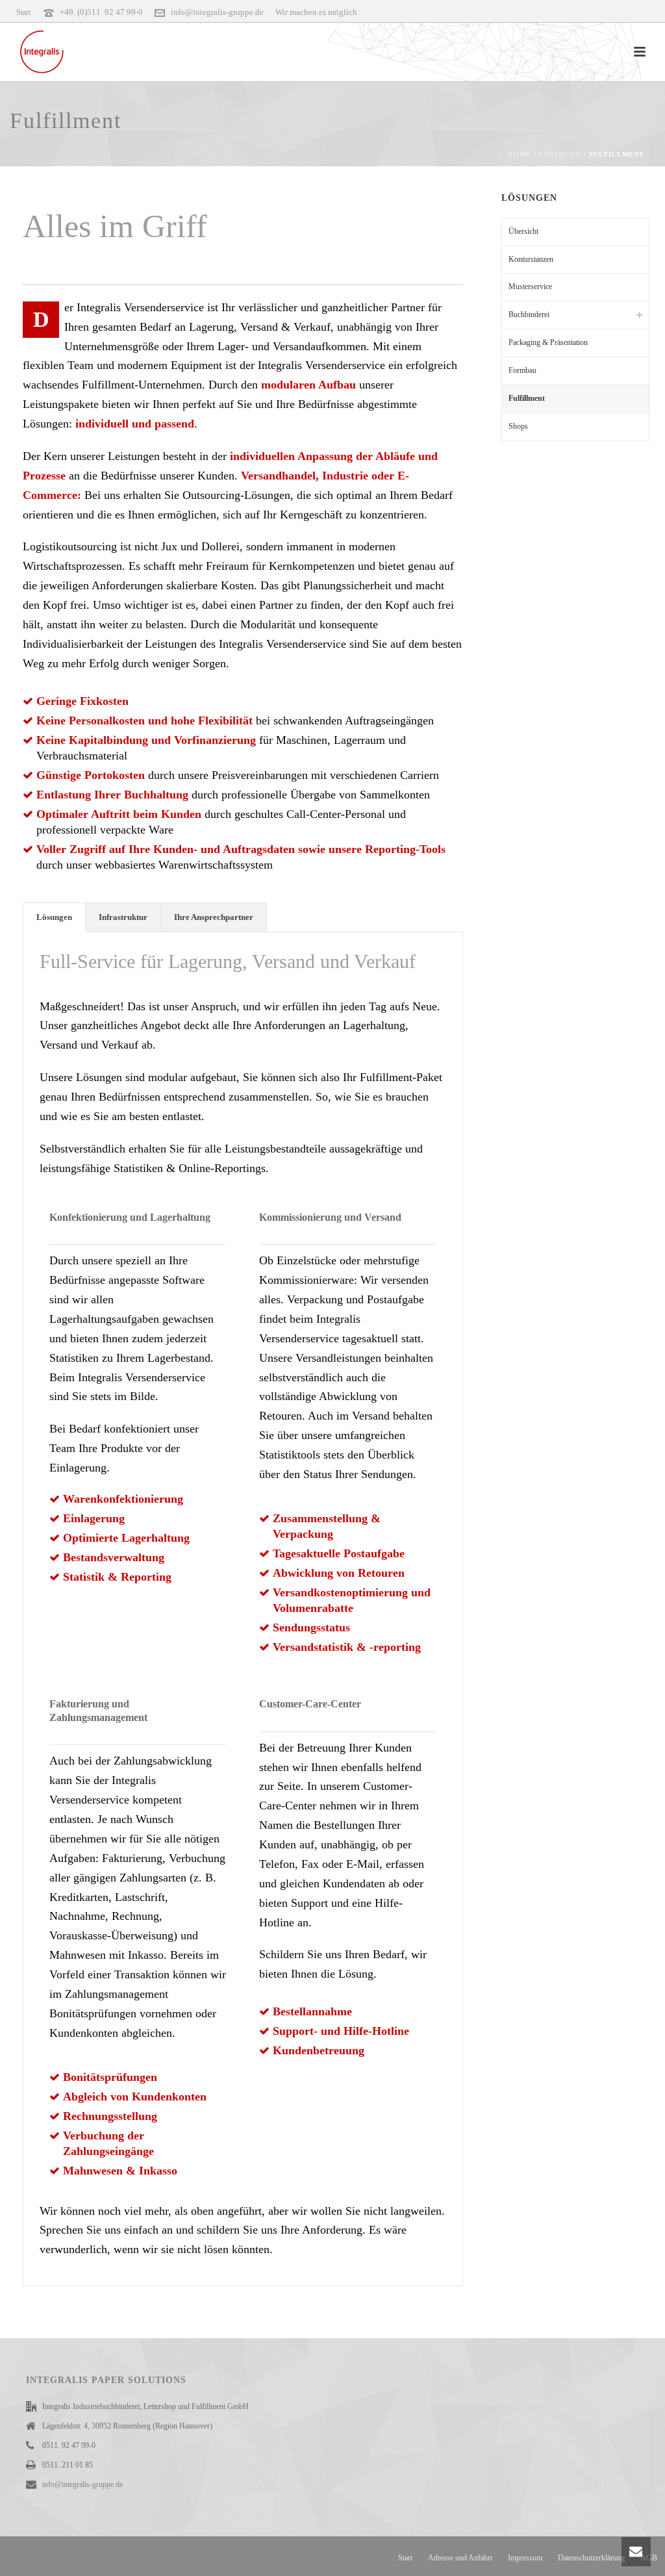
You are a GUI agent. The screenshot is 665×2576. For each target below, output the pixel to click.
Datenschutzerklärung (591, 2558)
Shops (518, 426)
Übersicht (523, 231)
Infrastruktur (123, 917)
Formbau (522, 370)
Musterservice (530, 287)
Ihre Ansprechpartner (214, 917)
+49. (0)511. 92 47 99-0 (101, 12)
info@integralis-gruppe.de (217, 12)
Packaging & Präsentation (548, 342)
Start (405, 2558)
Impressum (525, 2558)
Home (520, 154)
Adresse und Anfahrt (460, 2558)
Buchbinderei (529, 314)
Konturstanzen (531, 259)
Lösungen (560, 154)
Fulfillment (527, 398)
